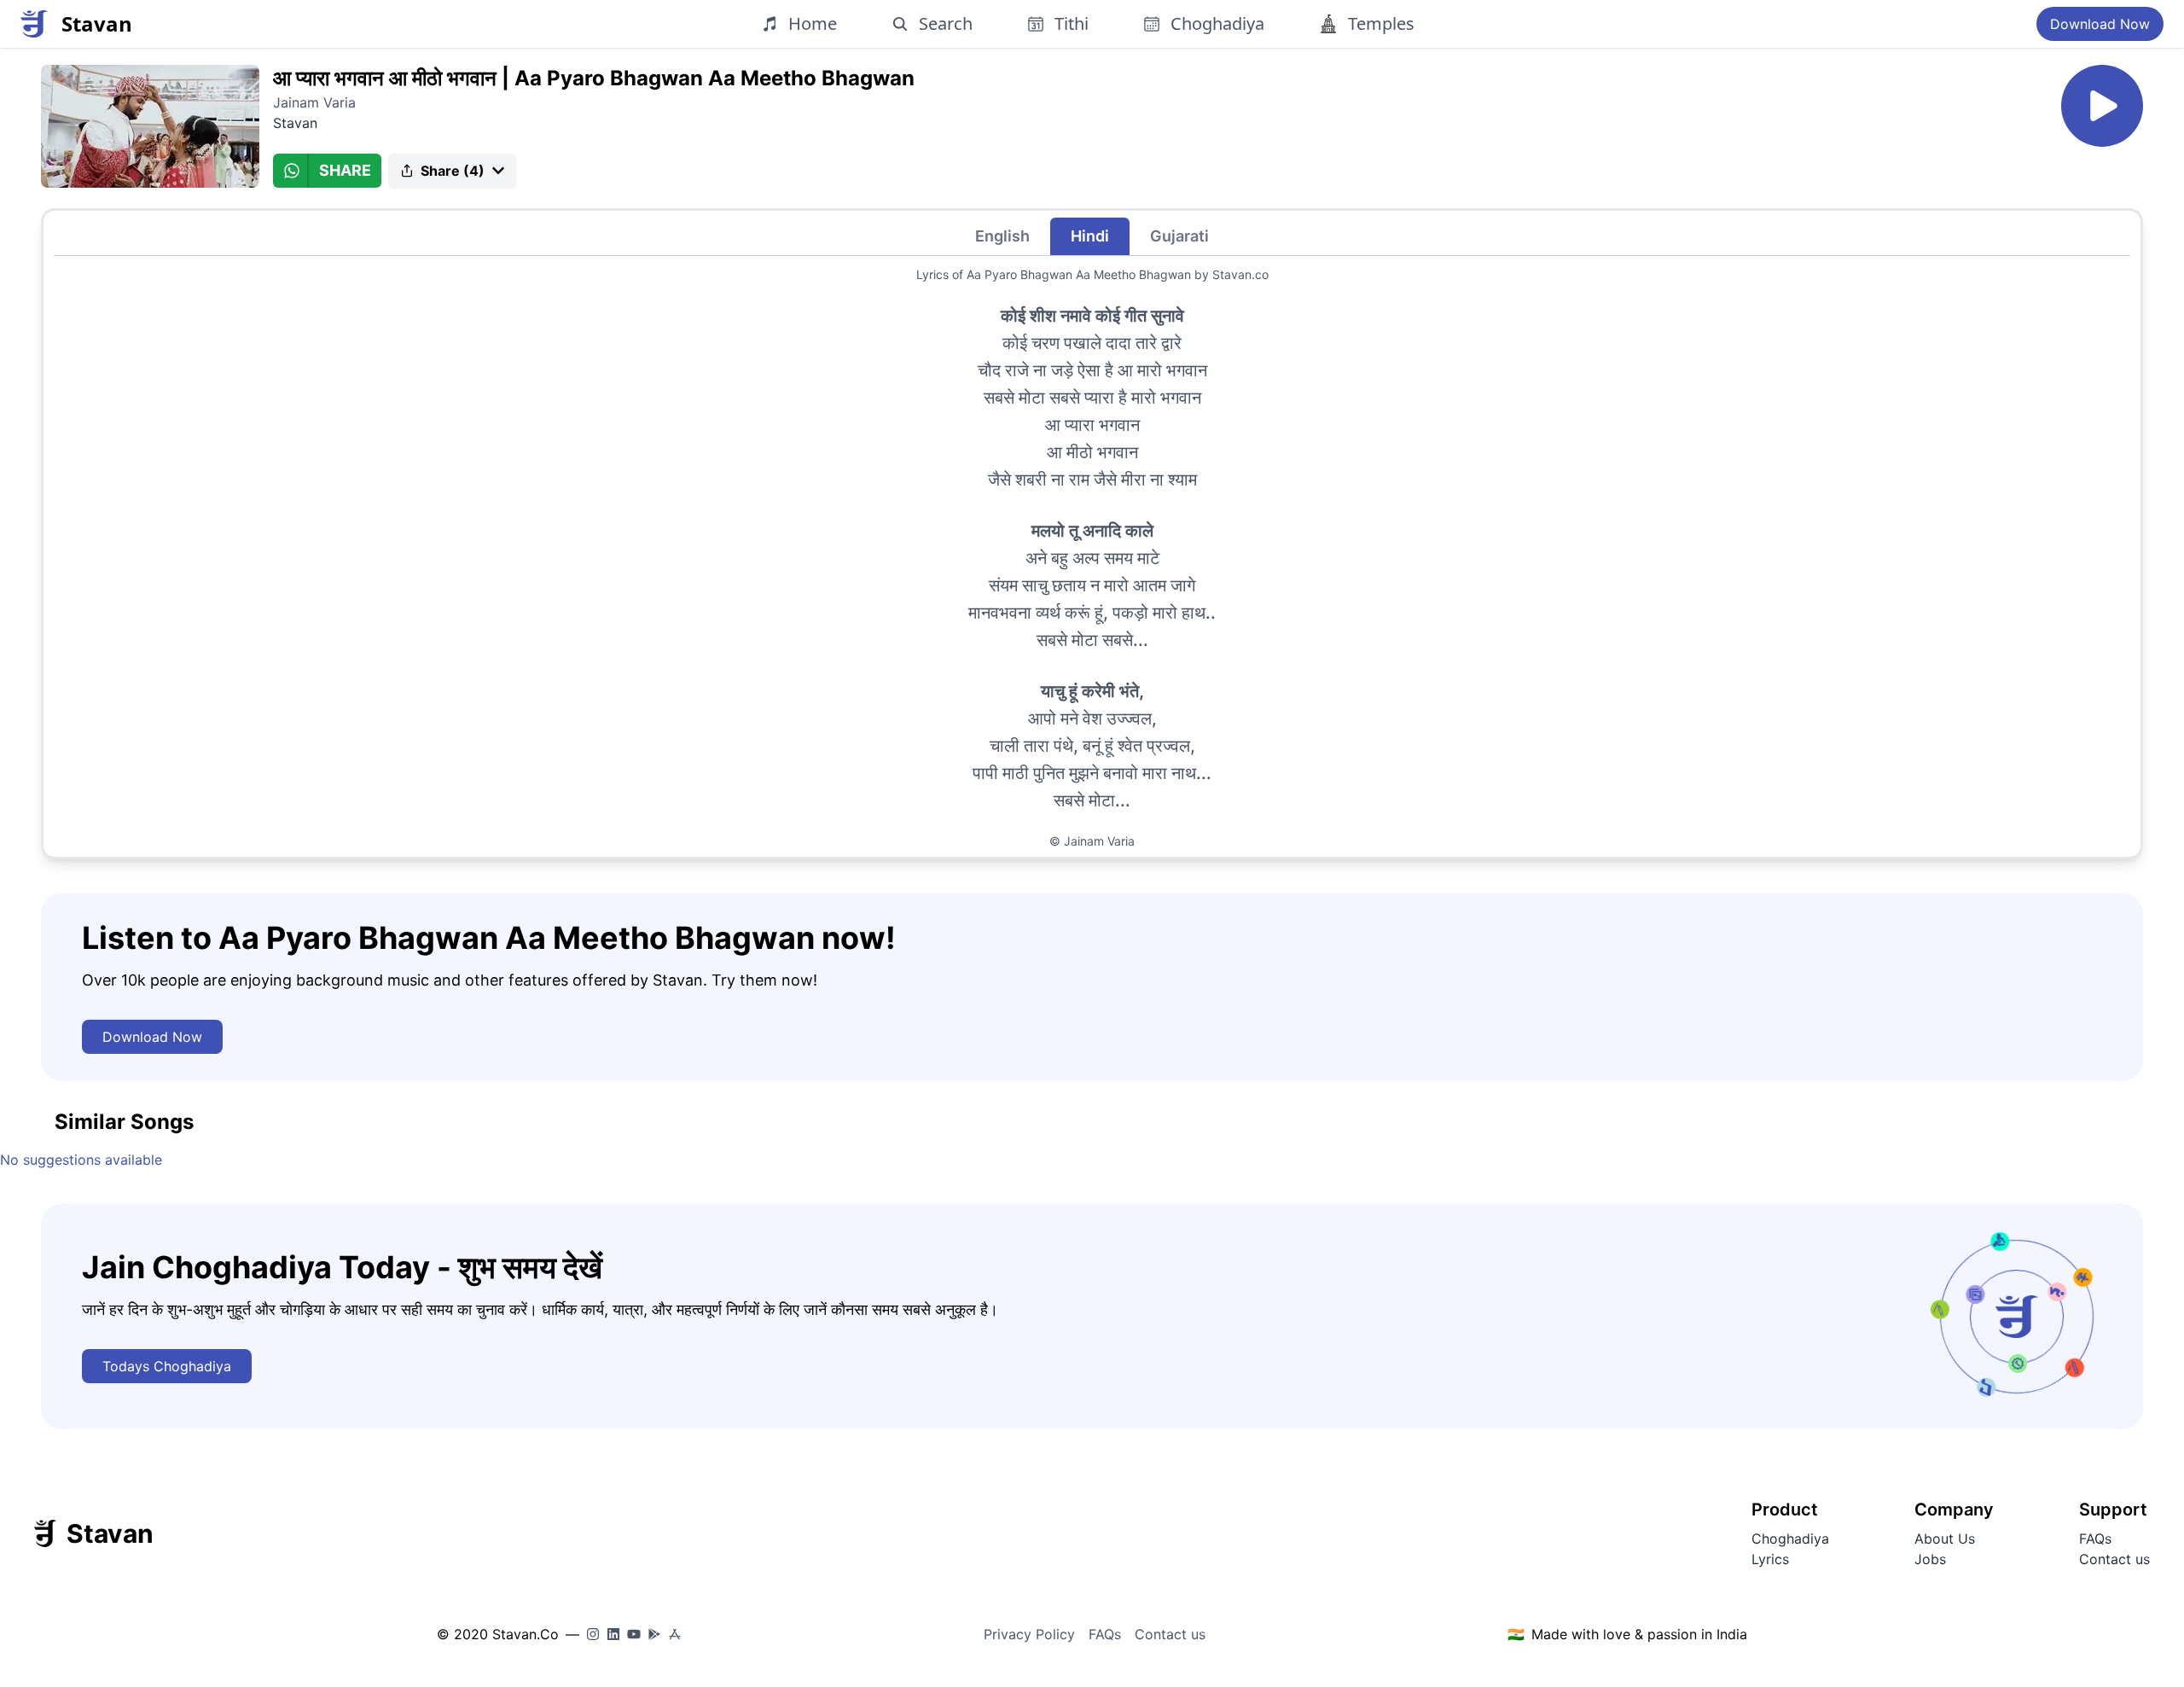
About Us (1945, 1539)
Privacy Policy (1029, 1634)
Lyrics (1770, 1559)
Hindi (1090, 236)
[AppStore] (675, 1634)
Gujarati (1179, 236)
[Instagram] (593, 1634)
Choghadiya (1790, 1539)
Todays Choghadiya (167, 1366)
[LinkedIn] (613, 1634)
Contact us (2114, 1559)
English (1002, 236)
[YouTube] (634, 1634)
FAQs (2095, 1539)
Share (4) (453, 171)
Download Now (2100, 24)
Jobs (1930, 1559)
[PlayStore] (654, 1634)
